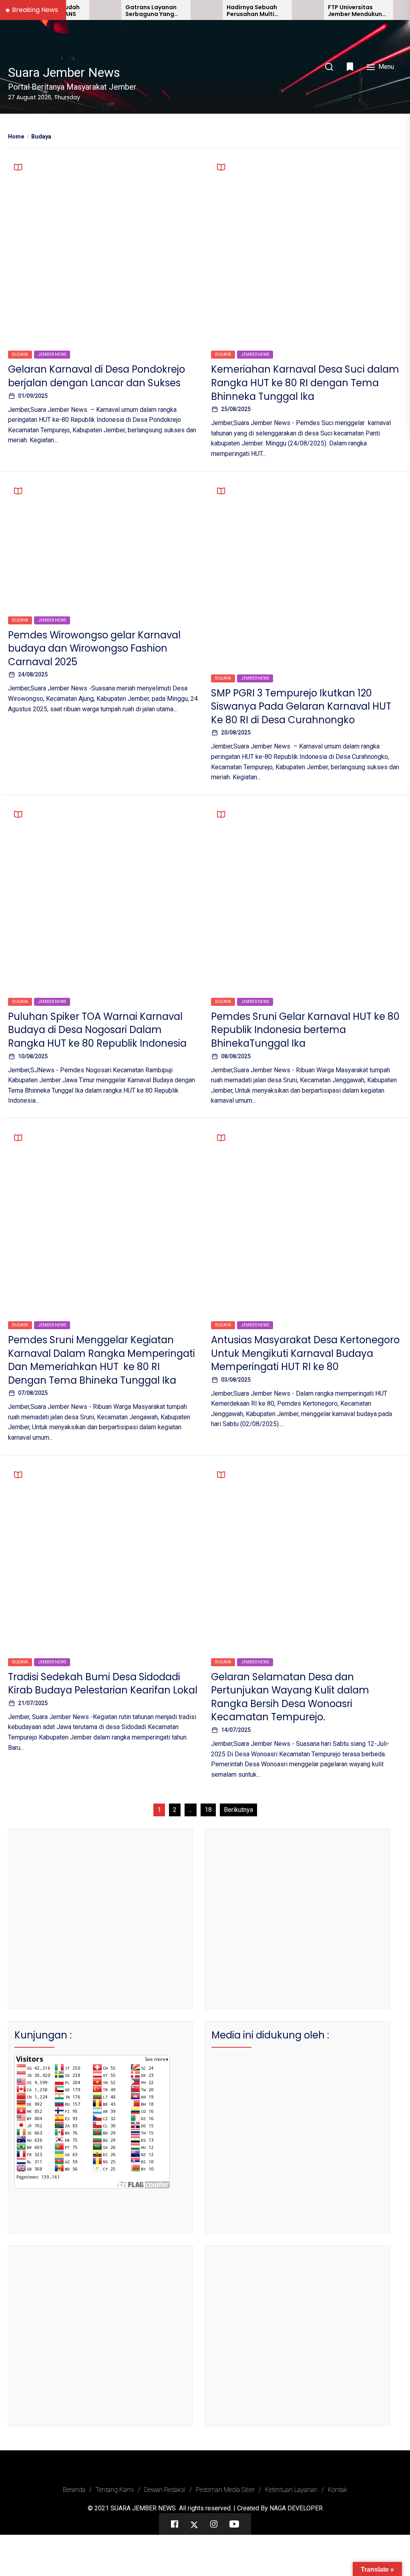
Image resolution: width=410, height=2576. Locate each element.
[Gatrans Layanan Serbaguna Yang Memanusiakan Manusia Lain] (71, 10)
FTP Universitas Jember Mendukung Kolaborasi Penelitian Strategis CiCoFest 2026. (323, 11)
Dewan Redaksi (165, 2490)
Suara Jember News (64, 72)
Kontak (338, 2490)
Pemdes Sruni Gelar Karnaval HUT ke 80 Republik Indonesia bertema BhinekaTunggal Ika (305, 1030)
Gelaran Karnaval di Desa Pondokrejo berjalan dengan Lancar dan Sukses (96, 376)
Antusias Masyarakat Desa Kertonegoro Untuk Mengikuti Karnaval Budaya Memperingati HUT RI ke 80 (305, 1353)
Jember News (52, 354)
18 (208, 1810)
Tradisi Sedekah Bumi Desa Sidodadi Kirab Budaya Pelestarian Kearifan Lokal (103, 1684)
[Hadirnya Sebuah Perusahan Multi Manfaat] (173, 10)
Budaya (20, 354)
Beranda (74, 2490)
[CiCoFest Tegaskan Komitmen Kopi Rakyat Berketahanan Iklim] (375, 10)
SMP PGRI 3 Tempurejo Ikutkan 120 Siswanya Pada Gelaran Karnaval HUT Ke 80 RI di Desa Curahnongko (301, 706)
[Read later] (351, 66)
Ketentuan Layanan (291, 2490)
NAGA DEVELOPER (296, 2508)
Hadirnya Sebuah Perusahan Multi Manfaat (218, 11)
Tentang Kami (115, 2490)
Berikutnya (238, 1810)
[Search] (329, 67)
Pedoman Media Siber (225, 2490)
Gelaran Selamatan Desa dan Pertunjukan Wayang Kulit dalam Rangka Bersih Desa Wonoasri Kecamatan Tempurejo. (290, 1697)
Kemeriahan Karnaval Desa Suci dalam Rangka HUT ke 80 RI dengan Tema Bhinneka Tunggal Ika (305, 383)
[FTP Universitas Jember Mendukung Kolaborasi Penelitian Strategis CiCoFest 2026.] (274, 10)
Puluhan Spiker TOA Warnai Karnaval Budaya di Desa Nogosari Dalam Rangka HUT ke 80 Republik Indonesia (97, 1030)
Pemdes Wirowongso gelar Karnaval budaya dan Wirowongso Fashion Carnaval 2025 (94, 648)
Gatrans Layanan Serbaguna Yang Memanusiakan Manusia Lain (117, 11)
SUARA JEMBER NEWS (143, 2508)
